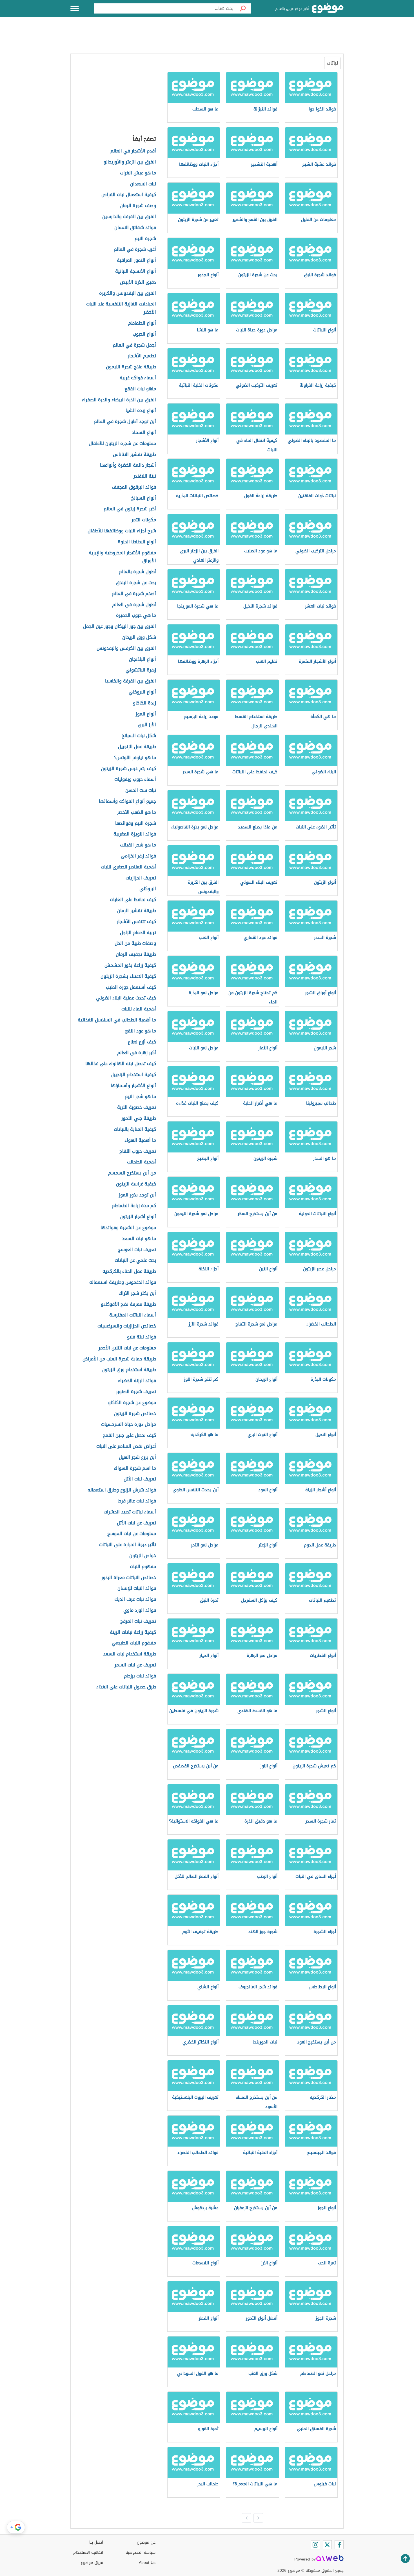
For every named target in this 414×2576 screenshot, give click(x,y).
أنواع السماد (144, 433)
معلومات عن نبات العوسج (132, 1534)
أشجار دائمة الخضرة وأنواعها (128, 465)
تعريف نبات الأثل (140, 1479)
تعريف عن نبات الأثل (136, 1523)
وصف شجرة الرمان (138, 206)
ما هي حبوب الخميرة (136, 616)
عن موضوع (146, 2542)
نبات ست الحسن (141, 791)
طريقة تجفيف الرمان (136, 955)
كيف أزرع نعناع (142, 1042)
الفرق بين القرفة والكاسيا (131, 681)
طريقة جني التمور (139, 1119)
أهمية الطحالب (142, 1162)
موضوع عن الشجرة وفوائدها (128, 1228)
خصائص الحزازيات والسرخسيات (127, 1326)
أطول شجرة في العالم (134, 605)
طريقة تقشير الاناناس (134, 455)
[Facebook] (339, 2545)
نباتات (332, 63)
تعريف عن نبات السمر (135, 1665)
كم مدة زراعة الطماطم (134, 1206)
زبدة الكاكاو (144, 703)
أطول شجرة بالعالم (137, 572)
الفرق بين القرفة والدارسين (129, 217)
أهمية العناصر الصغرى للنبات (128, 867)
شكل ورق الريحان (139, 638)
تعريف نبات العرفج (138, 1621)
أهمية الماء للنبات (139, 1009)
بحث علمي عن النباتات (135, 1261)
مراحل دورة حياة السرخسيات (129, 1425)
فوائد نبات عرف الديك (135, 1600)
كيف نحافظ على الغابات (133, 900)
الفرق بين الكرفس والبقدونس (126, 649)
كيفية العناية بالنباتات (135, 1130)
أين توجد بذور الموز (137, 1195)
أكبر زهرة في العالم (137, 1053)
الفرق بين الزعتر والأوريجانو (130, 162)
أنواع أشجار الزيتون (138, 1217)
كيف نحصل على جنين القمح (129, 1436)
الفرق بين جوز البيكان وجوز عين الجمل (120, 627)
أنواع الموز (146, 714)
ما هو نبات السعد (139, 1239)
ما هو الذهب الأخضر (137, 813)
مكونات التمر (144, 520)
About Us (147, 2563)
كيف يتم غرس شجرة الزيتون (128, 769)
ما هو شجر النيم (140, 1097)
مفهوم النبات (143, 1567)
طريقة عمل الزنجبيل (137, 747)
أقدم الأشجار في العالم (133, 151)
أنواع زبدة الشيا (141, 411)
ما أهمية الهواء (140, 1140)
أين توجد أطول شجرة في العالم (125, 422)
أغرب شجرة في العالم (135, 250)
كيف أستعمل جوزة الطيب (131, 987)
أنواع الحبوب (144, 334)
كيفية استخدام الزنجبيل (133, 1075)
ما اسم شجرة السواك (135, 1468)
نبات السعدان (143, 184)
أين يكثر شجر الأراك (137, 1293)
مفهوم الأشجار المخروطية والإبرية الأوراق (122, 557)
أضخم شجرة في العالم (134, 594)
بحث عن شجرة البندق (136, 583)
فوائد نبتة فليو (142, 1337)
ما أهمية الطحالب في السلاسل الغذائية (117, 1020)
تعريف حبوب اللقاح (138, 1151)
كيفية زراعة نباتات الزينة (133, 1632)
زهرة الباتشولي (141, 670)
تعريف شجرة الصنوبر (136, 1392)
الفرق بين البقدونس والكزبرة (128, 293)
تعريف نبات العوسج (137, 1250)
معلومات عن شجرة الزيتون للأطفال (122, 444)
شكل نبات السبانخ (139, 736)
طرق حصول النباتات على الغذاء (126, 1687)
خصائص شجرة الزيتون (135, 1414)
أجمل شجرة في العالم (134, 345)
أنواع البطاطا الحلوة (137, 542)
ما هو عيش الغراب (138, 173)
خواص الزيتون (143, 1556)
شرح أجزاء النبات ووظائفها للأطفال (122, 531)
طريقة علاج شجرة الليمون (131, 367)
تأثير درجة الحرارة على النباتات (128, 1545)
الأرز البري (147, 725)
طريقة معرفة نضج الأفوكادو (128, 1304)
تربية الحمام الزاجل (138, 933)
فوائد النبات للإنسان (137, 1589)
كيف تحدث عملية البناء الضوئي (126, 998)
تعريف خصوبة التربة (137, 1108)
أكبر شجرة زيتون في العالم (130, 509)
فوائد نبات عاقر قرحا (137, 1501)
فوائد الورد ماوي (140, 1610)
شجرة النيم (145, 239)
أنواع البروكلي (142, 692)
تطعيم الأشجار (142, 356)
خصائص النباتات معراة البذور (129, 1578)
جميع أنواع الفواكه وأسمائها (127, 802)
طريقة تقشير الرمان (137, 911)
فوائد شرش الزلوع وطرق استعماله (122, 1490)
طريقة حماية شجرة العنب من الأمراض (119, 1359)
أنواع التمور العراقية (136, 261)
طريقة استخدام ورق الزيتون (129, 1370)
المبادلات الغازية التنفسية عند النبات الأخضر (121, 308)
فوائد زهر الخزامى (138, 856)
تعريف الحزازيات (141, 878)
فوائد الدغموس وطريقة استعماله (123, 1283)
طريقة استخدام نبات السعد (130, 1654)
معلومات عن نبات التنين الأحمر (127, 1348)
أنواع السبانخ (144, 498)
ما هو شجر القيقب (138, 845)
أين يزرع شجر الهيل (137, 1457)
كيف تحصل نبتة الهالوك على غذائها (121, 1064)
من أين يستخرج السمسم (132, 1173)
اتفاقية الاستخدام (88, 2552)
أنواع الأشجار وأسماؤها (133, 1086)
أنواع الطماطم (142, 323)
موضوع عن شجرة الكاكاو (132, 1403)
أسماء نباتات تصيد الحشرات (130, 1512)
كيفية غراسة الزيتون (136, 1184)
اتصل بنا (96, 2542)
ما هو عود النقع (141, 1031)
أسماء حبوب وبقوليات (135, 780)
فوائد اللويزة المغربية (135, 834)
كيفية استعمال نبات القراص (129, 195)
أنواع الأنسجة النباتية (136, 271)
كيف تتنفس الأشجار (136, 922)
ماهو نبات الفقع (140, 389)
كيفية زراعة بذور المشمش (130, 966)
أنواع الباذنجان (143, 659)
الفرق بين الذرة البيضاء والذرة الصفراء (119, 400)
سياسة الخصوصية (141, 2552)
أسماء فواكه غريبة (138, 378)
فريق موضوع (92, 2563)
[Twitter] (327, 2545)
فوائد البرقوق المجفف (134, 487)
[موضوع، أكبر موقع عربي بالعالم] (328, 8)
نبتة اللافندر (145, 476)
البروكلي (148, 889)
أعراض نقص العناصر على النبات (126, 1446)
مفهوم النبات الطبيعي (134, 1643)
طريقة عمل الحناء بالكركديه (129, 1272)
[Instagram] (315, 2545)
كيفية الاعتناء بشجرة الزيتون (128, 976)
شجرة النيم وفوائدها (136, 823)
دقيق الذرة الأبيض (138, 282)
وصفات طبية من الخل (135, 944)
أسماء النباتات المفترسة (133, 1315)
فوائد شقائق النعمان (135, 228)
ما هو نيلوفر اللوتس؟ (135, 758)
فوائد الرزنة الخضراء (137, 1381)
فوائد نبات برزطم (140, 1676)
